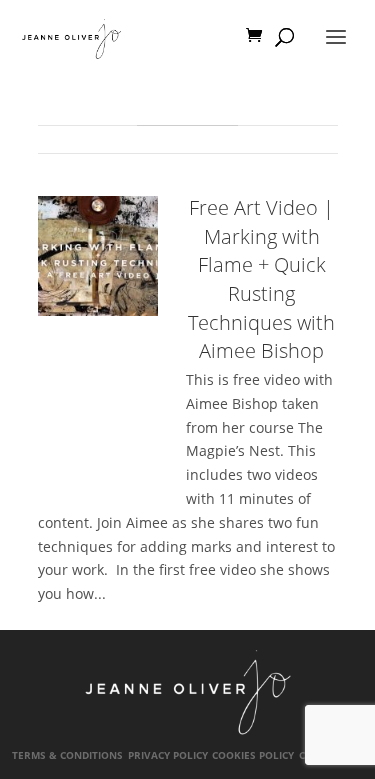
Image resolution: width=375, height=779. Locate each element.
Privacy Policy (168, 755)
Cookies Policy (253, 755)
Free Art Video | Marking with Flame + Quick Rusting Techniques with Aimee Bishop (261, 279)
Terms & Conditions (67, 755)
